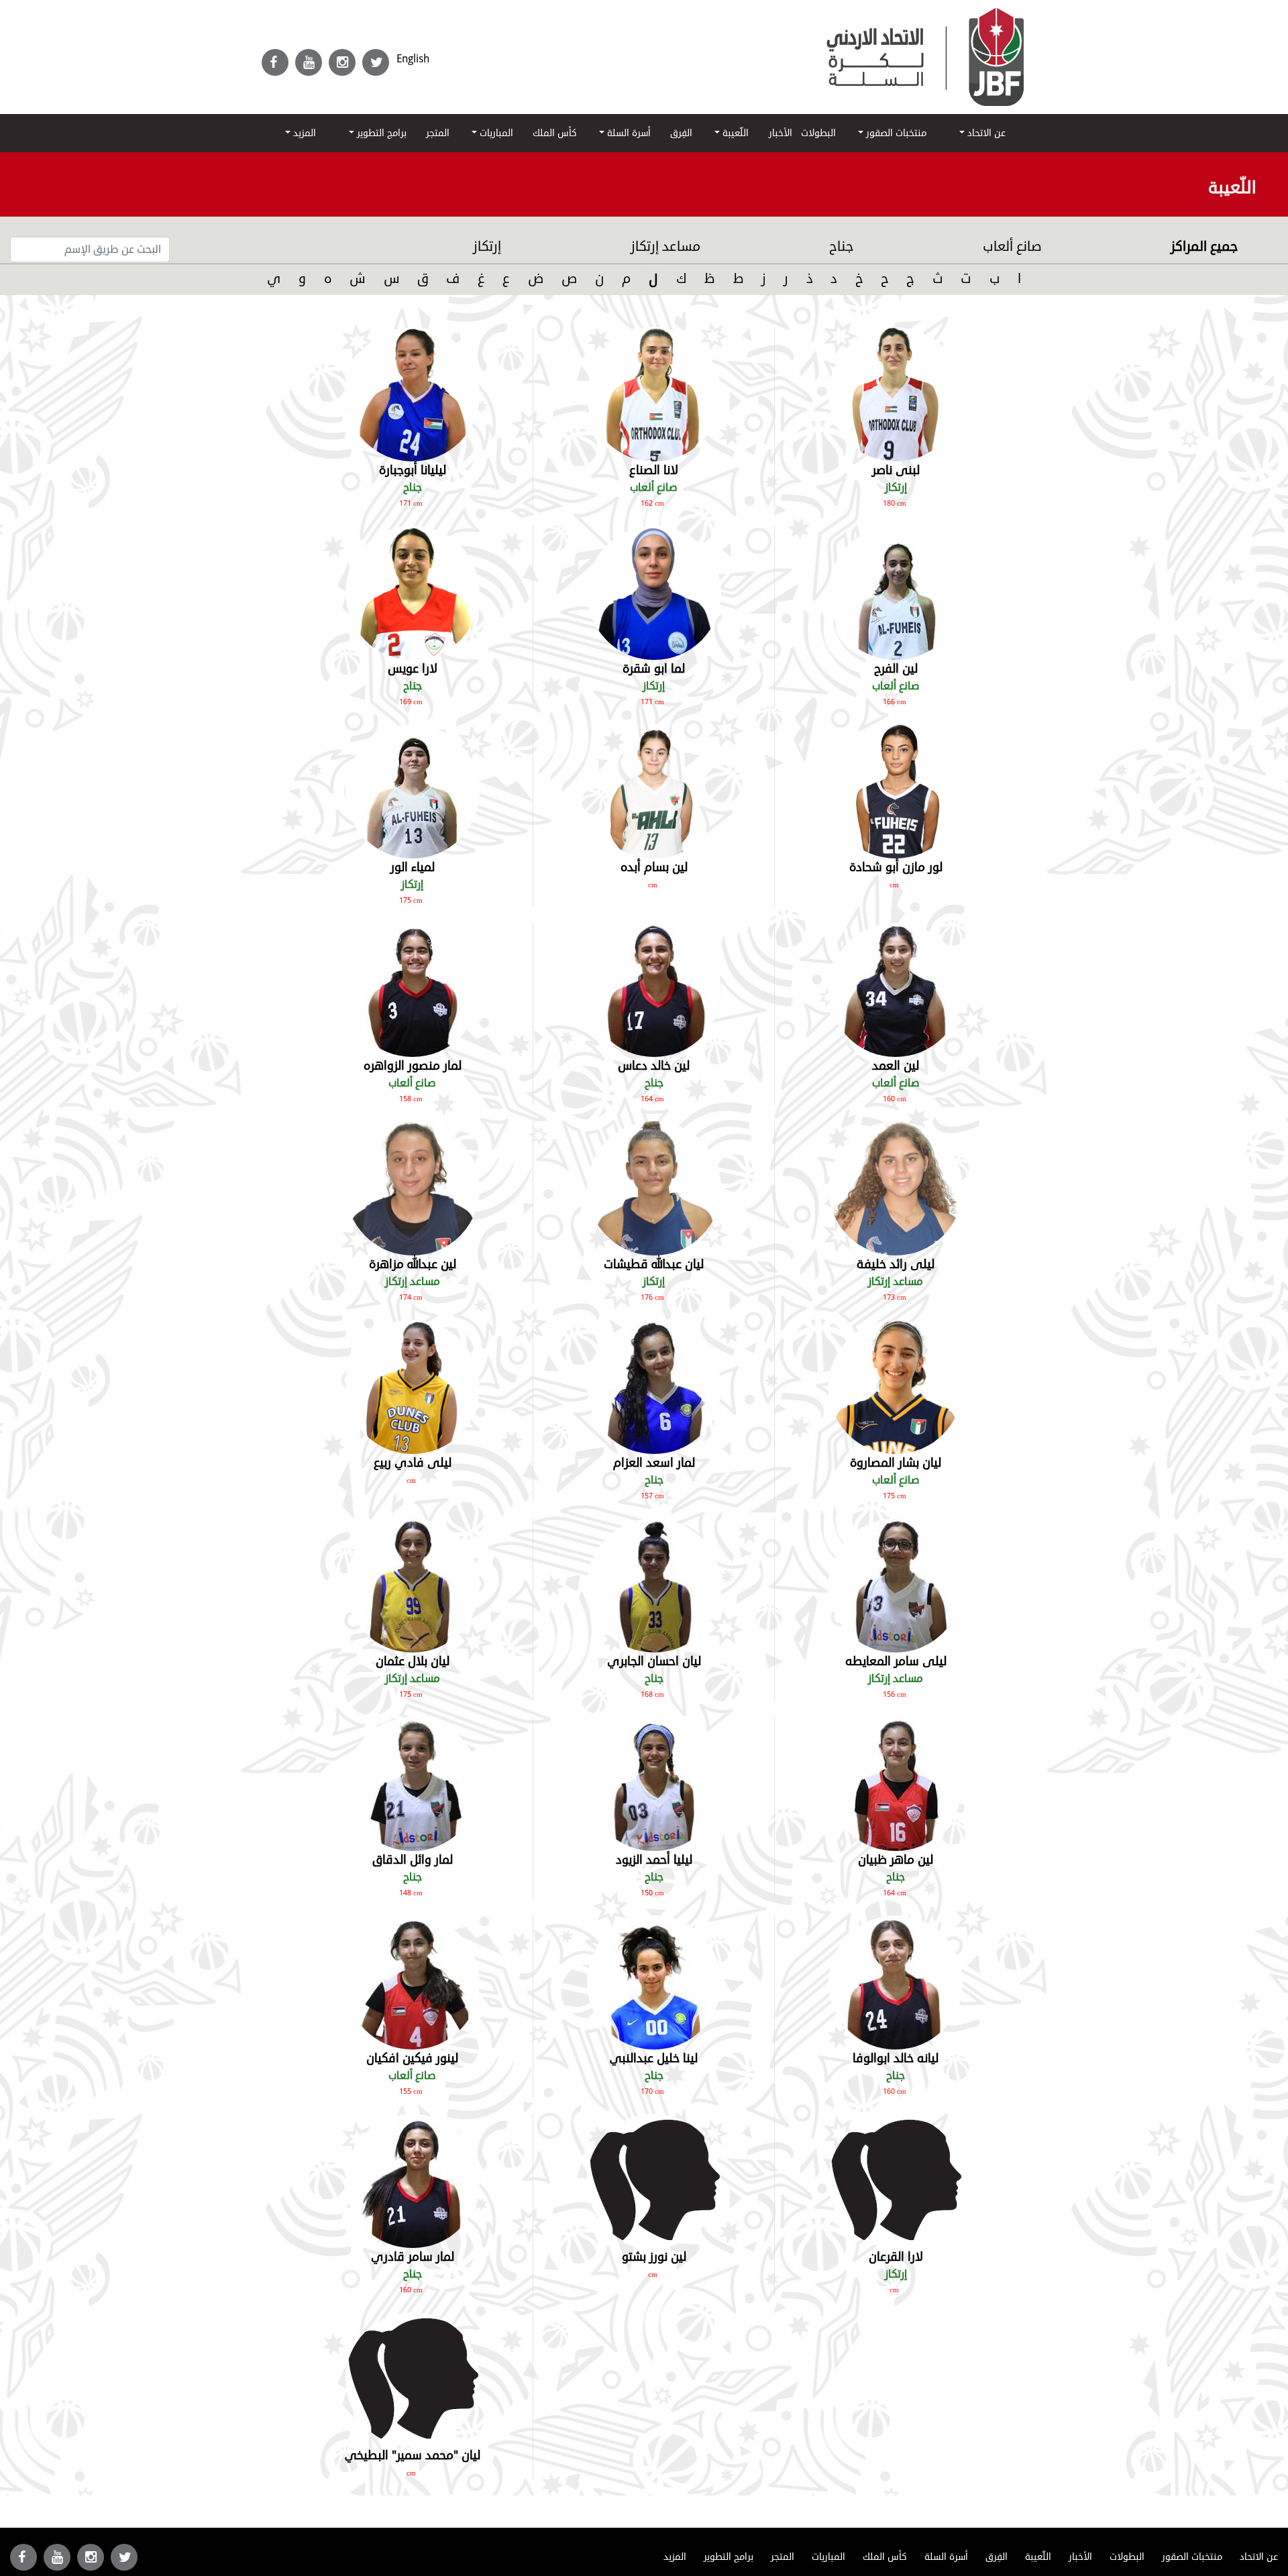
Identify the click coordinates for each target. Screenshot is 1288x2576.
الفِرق (681, 133)
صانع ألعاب (1012, 246)
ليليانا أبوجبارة (413, 470)
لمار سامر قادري (413, 2257)
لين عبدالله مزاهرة (413, 1264)
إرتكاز (487, 246)
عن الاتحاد (985, 133)
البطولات (818, 133)
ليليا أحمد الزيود (654, 1860)
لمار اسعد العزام (654, 1463)
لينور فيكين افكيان (412, 2058)
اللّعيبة (734, 133)
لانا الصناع (654, 470)
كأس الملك (555, 133)
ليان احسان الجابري (654, 1661)
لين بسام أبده (654, 867)
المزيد (303, 133)
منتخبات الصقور (895, 133)
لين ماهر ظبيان (896, 1860)
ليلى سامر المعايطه (896, 1661)
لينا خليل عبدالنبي (654, 2058)
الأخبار (781, 133)
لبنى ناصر (896, 470)
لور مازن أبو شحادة (896, 867)
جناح (841, 246)
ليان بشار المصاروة (896, 1463)
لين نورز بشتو (654, 2257)
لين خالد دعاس (654, 1066)
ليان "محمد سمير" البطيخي (413, 2455)
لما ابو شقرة (654, 669)
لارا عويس (413, 669)
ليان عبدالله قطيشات (654, 1264)
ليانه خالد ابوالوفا (896, 2058)
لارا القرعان (896, 2257)
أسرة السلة (628, 133)
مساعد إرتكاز (665, 246)
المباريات (495, 133)
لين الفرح (896, 669)
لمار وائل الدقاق (413, 1860)
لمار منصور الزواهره (413, 1066)
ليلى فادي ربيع (413, 1463)
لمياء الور (413, 867)
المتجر (438, 133)
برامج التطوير (380, 133)
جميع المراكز (1204, 246)
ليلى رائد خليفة (896, 1264)
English (413, 59)
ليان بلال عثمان (413, 1661)
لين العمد (896, 1066)
